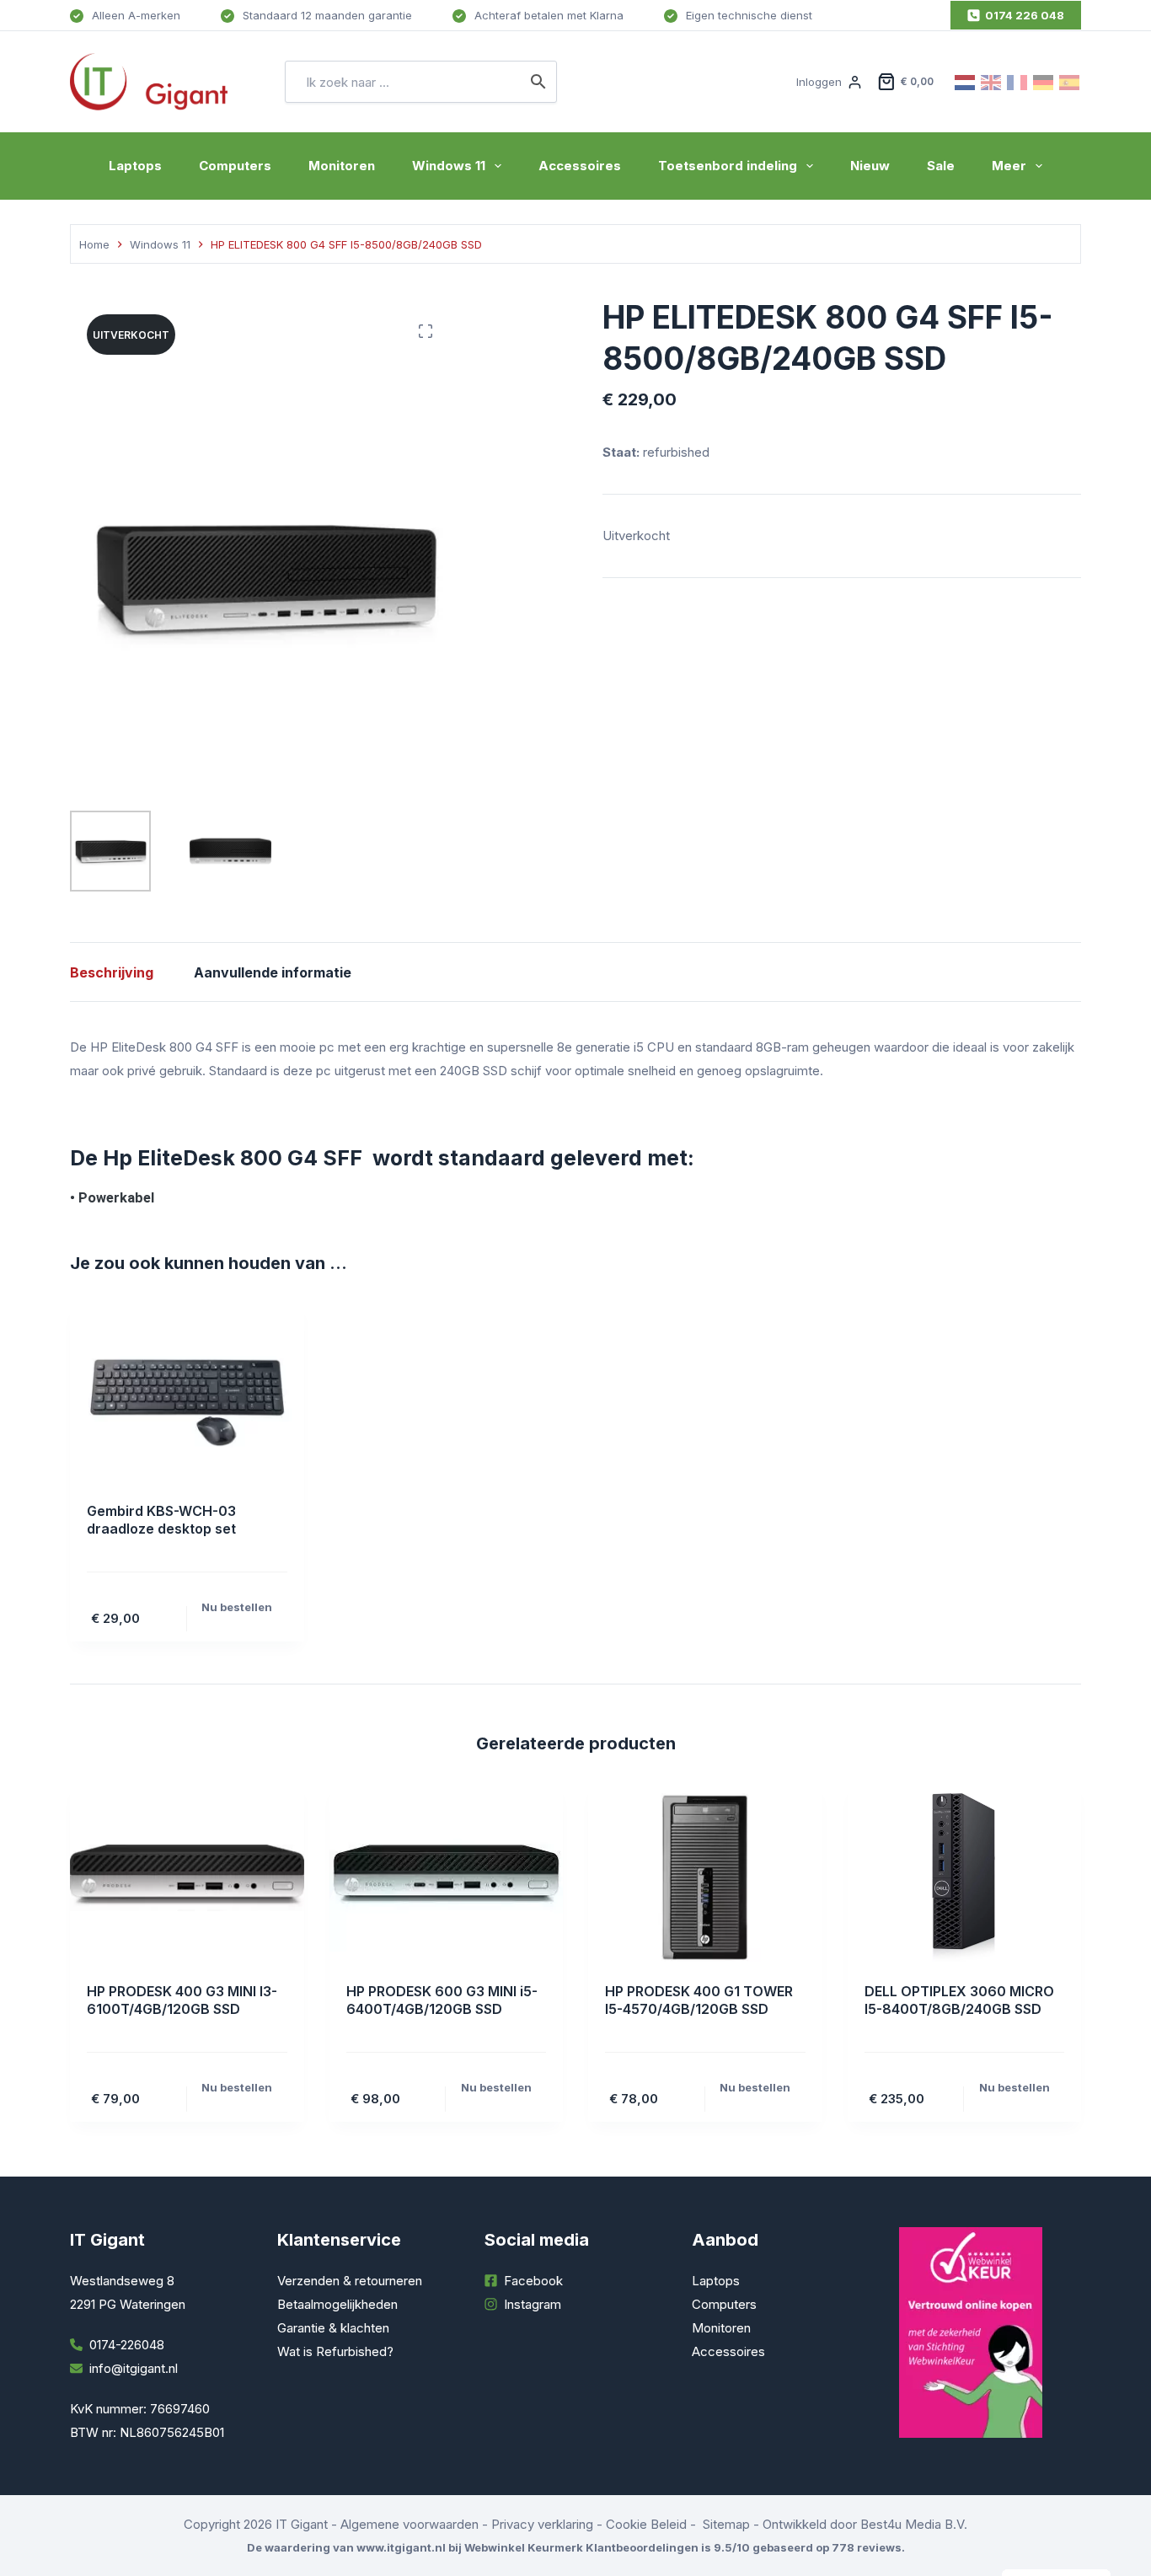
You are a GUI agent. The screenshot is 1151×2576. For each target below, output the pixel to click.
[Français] (1018, 81)
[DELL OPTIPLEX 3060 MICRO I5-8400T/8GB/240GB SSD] (965, 1877)
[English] (992, 81)
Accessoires (580, 166)
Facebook (533, 2281)
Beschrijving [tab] (112, 972)
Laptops (135, 166)
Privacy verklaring (542, 2524)
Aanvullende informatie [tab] (273, 972)
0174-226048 (127, 2345)
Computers (235, 166)
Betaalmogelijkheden (337, 2304)
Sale (941, 166)
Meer (1009, 166)
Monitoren (342, 166)
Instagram (533, 2304)
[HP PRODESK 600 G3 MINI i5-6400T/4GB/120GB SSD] (447, 1877)
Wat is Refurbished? (335, 2351)
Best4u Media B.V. (914, 2524)
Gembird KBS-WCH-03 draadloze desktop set (161, 1520)
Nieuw (870, 166)
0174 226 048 (1025, 15)
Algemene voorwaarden (410, 2524)
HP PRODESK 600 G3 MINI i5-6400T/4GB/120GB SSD (442, 2000)
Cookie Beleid (646, 2524)
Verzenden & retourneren (350, 2281)
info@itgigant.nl (134, 2368)
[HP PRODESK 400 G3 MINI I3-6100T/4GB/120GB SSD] (187, 1877)
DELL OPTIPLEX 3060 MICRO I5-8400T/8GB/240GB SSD (959, 2000)
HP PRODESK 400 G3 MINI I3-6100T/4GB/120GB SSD (182, 2000)
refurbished (676, 452)
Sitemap (726, 2524)
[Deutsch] (1044, 81)
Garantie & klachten (333, 2328)
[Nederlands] (966, 81)
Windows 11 (449, 166)
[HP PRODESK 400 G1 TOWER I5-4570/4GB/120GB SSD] (705, 1877)
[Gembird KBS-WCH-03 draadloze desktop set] (187, 1397)
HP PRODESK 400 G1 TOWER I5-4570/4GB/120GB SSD (699, 2000)
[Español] (1070, 81)
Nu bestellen (237, 1607)
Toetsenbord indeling (728, 166)
